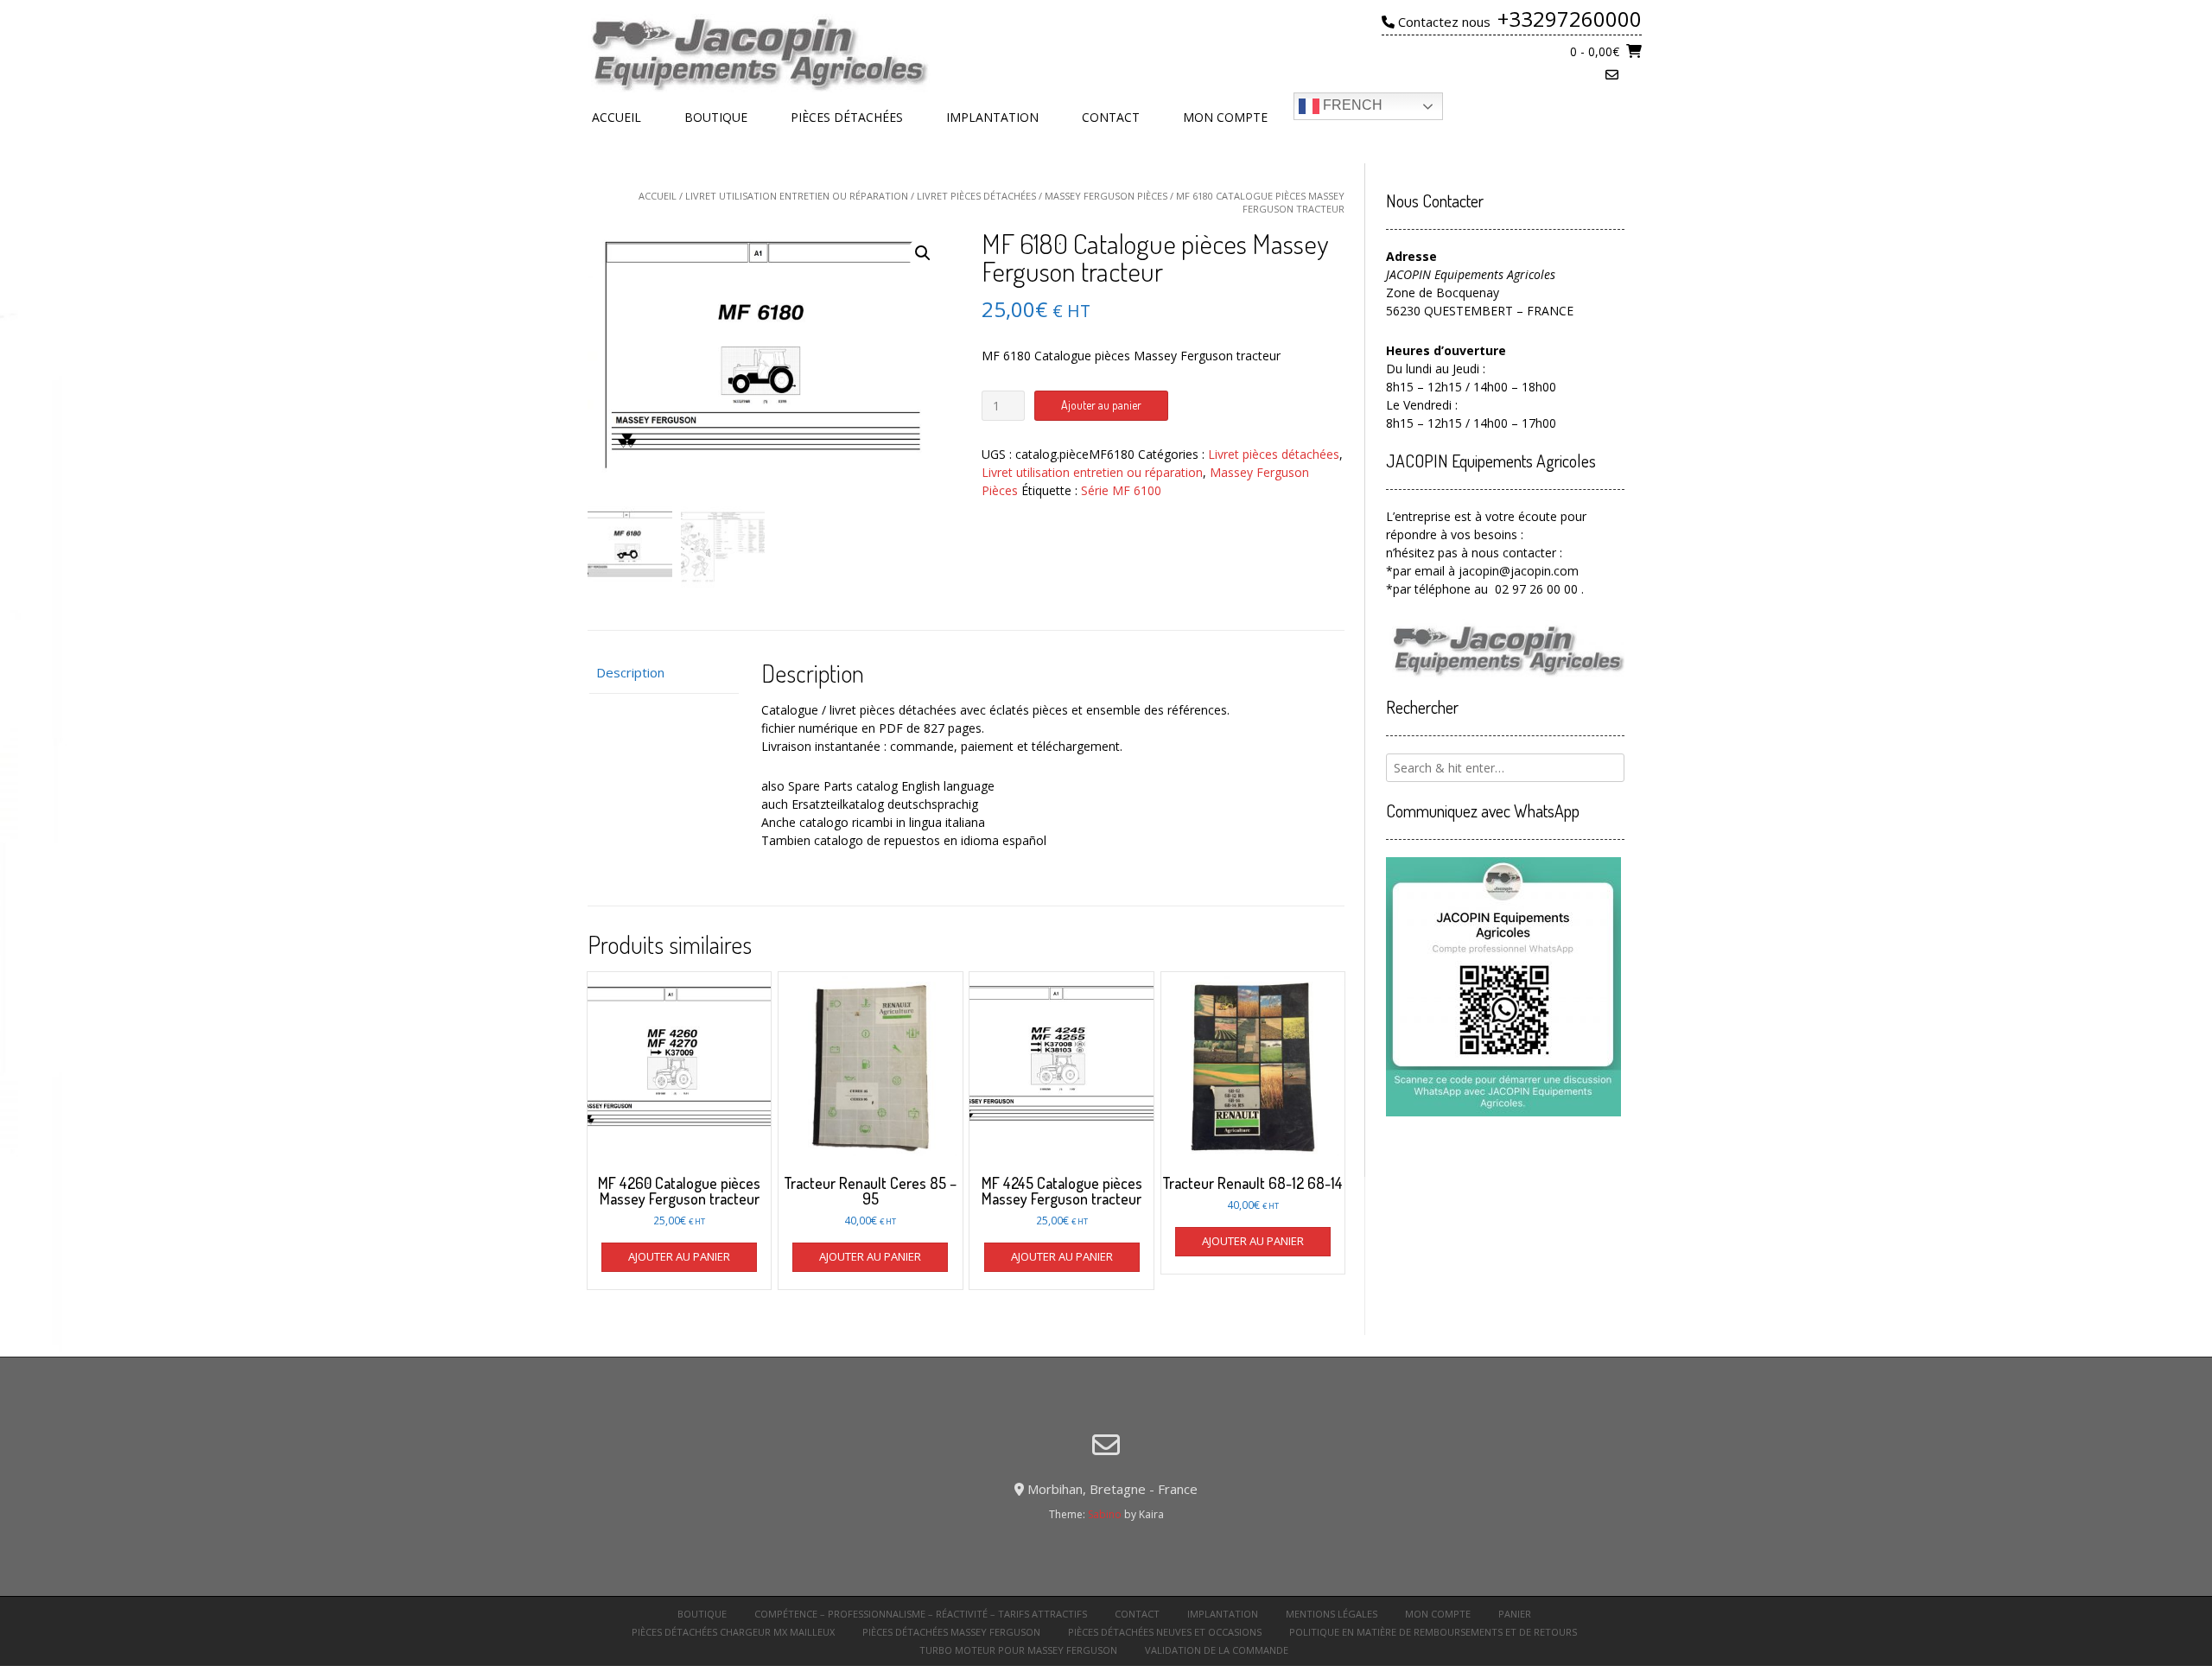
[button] (923, 253)
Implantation (992, 117)
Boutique (716, 117)
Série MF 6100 (1121, 490)
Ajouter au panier (1101, 405)
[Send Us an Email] (1612, 75)
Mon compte (1225, 117)
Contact (1111, 117)
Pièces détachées (847, 117)
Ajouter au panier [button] (679, 1256)
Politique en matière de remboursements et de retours (1433, 1632)
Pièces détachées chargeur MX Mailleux (733, 1632)
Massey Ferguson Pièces (1106, 196)
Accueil (617, 117)
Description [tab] (630, 672)
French (1351, 105)
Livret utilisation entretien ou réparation (797, 196)
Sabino (1105, 1514)
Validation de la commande (1217, 1650)
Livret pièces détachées (976, 196)
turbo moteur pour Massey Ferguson (1018, 1650)
